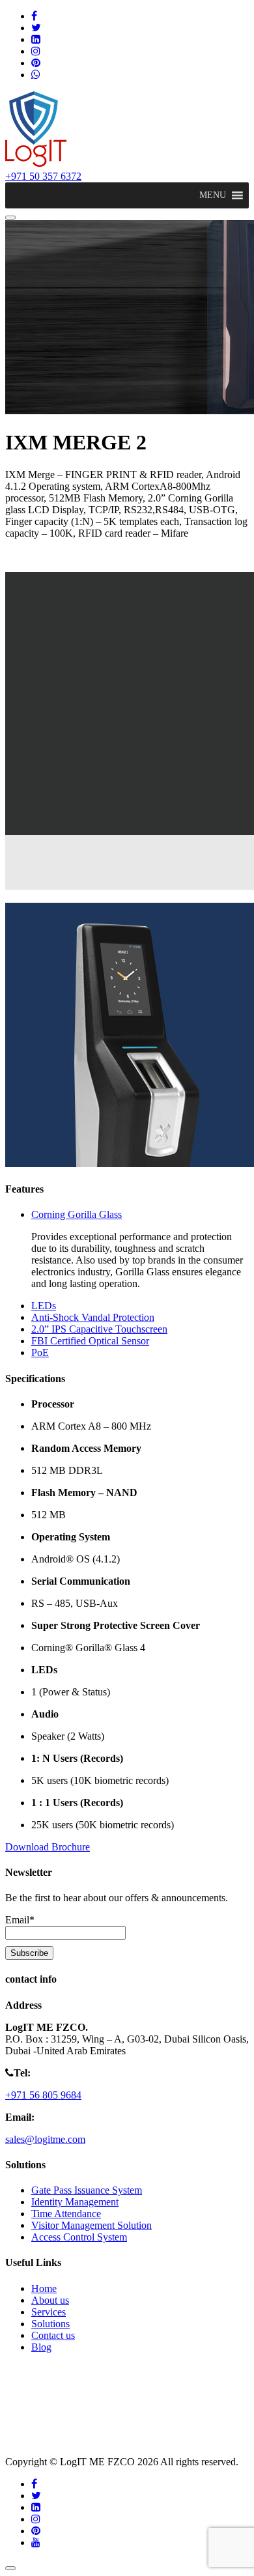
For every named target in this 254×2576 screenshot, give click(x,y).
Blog (41, 2347)
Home (44, 2288)
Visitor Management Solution (92, 2225)
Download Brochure (48, 1847)
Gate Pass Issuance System (87, 2190)
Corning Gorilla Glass (77, 1214)
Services (49, 2312)
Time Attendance (66, 2214)
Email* (20, 1920)
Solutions (50, 2324)
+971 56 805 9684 (43, 2095)
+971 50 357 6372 (43, 176)
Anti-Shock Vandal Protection (93, 1317)
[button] (213, 195)
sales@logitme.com (45, 2139)
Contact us (53, 2335)
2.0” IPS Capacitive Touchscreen (99, 1329)
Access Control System (79, 2237)
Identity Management (75, 2202)
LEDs (44, 1306)
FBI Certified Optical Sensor (90, 1341)
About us (50, 2300)
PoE (40, 1352)
